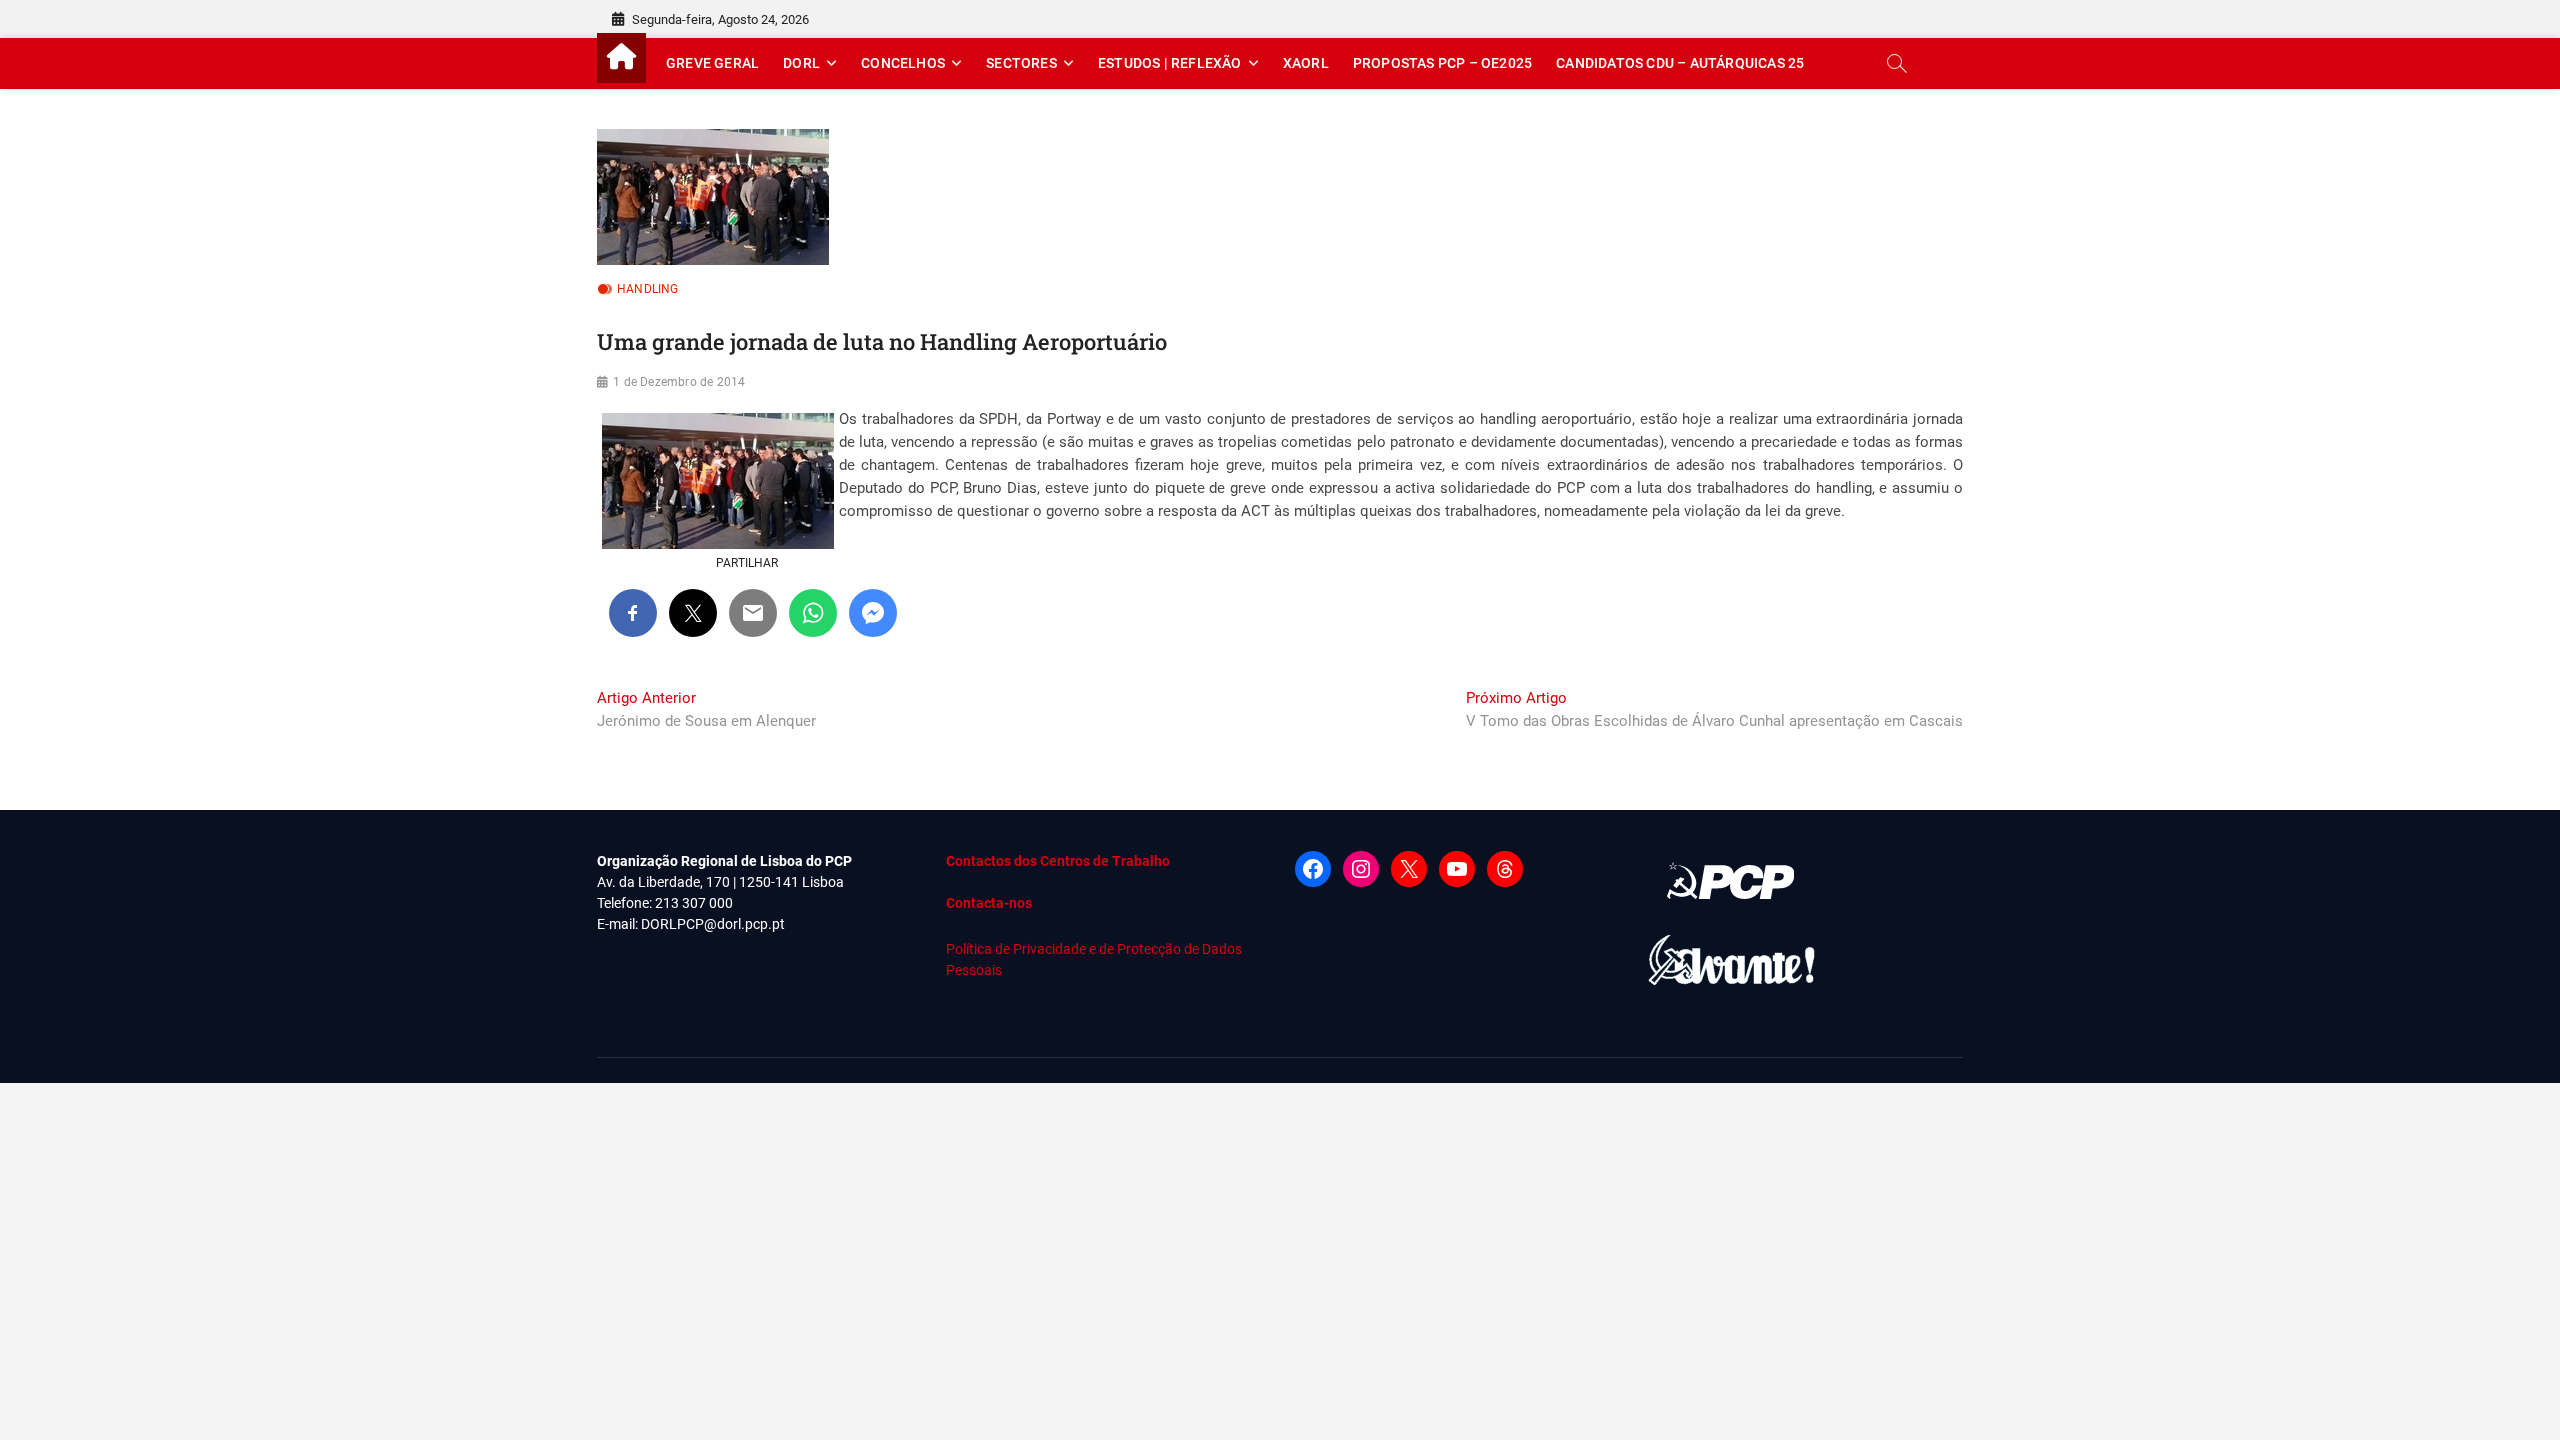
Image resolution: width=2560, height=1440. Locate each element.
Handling (648, 289)
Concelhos (903, 63)
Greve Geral (712, 63)
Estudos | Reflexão (1170, 63)
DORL (801, 63)
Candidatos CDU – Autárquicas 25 (1680, 63)
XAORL (1306, 63)
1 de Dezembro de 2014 (679, 382)
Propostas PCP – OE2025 (1442, 63)
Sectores (1021, 63)
